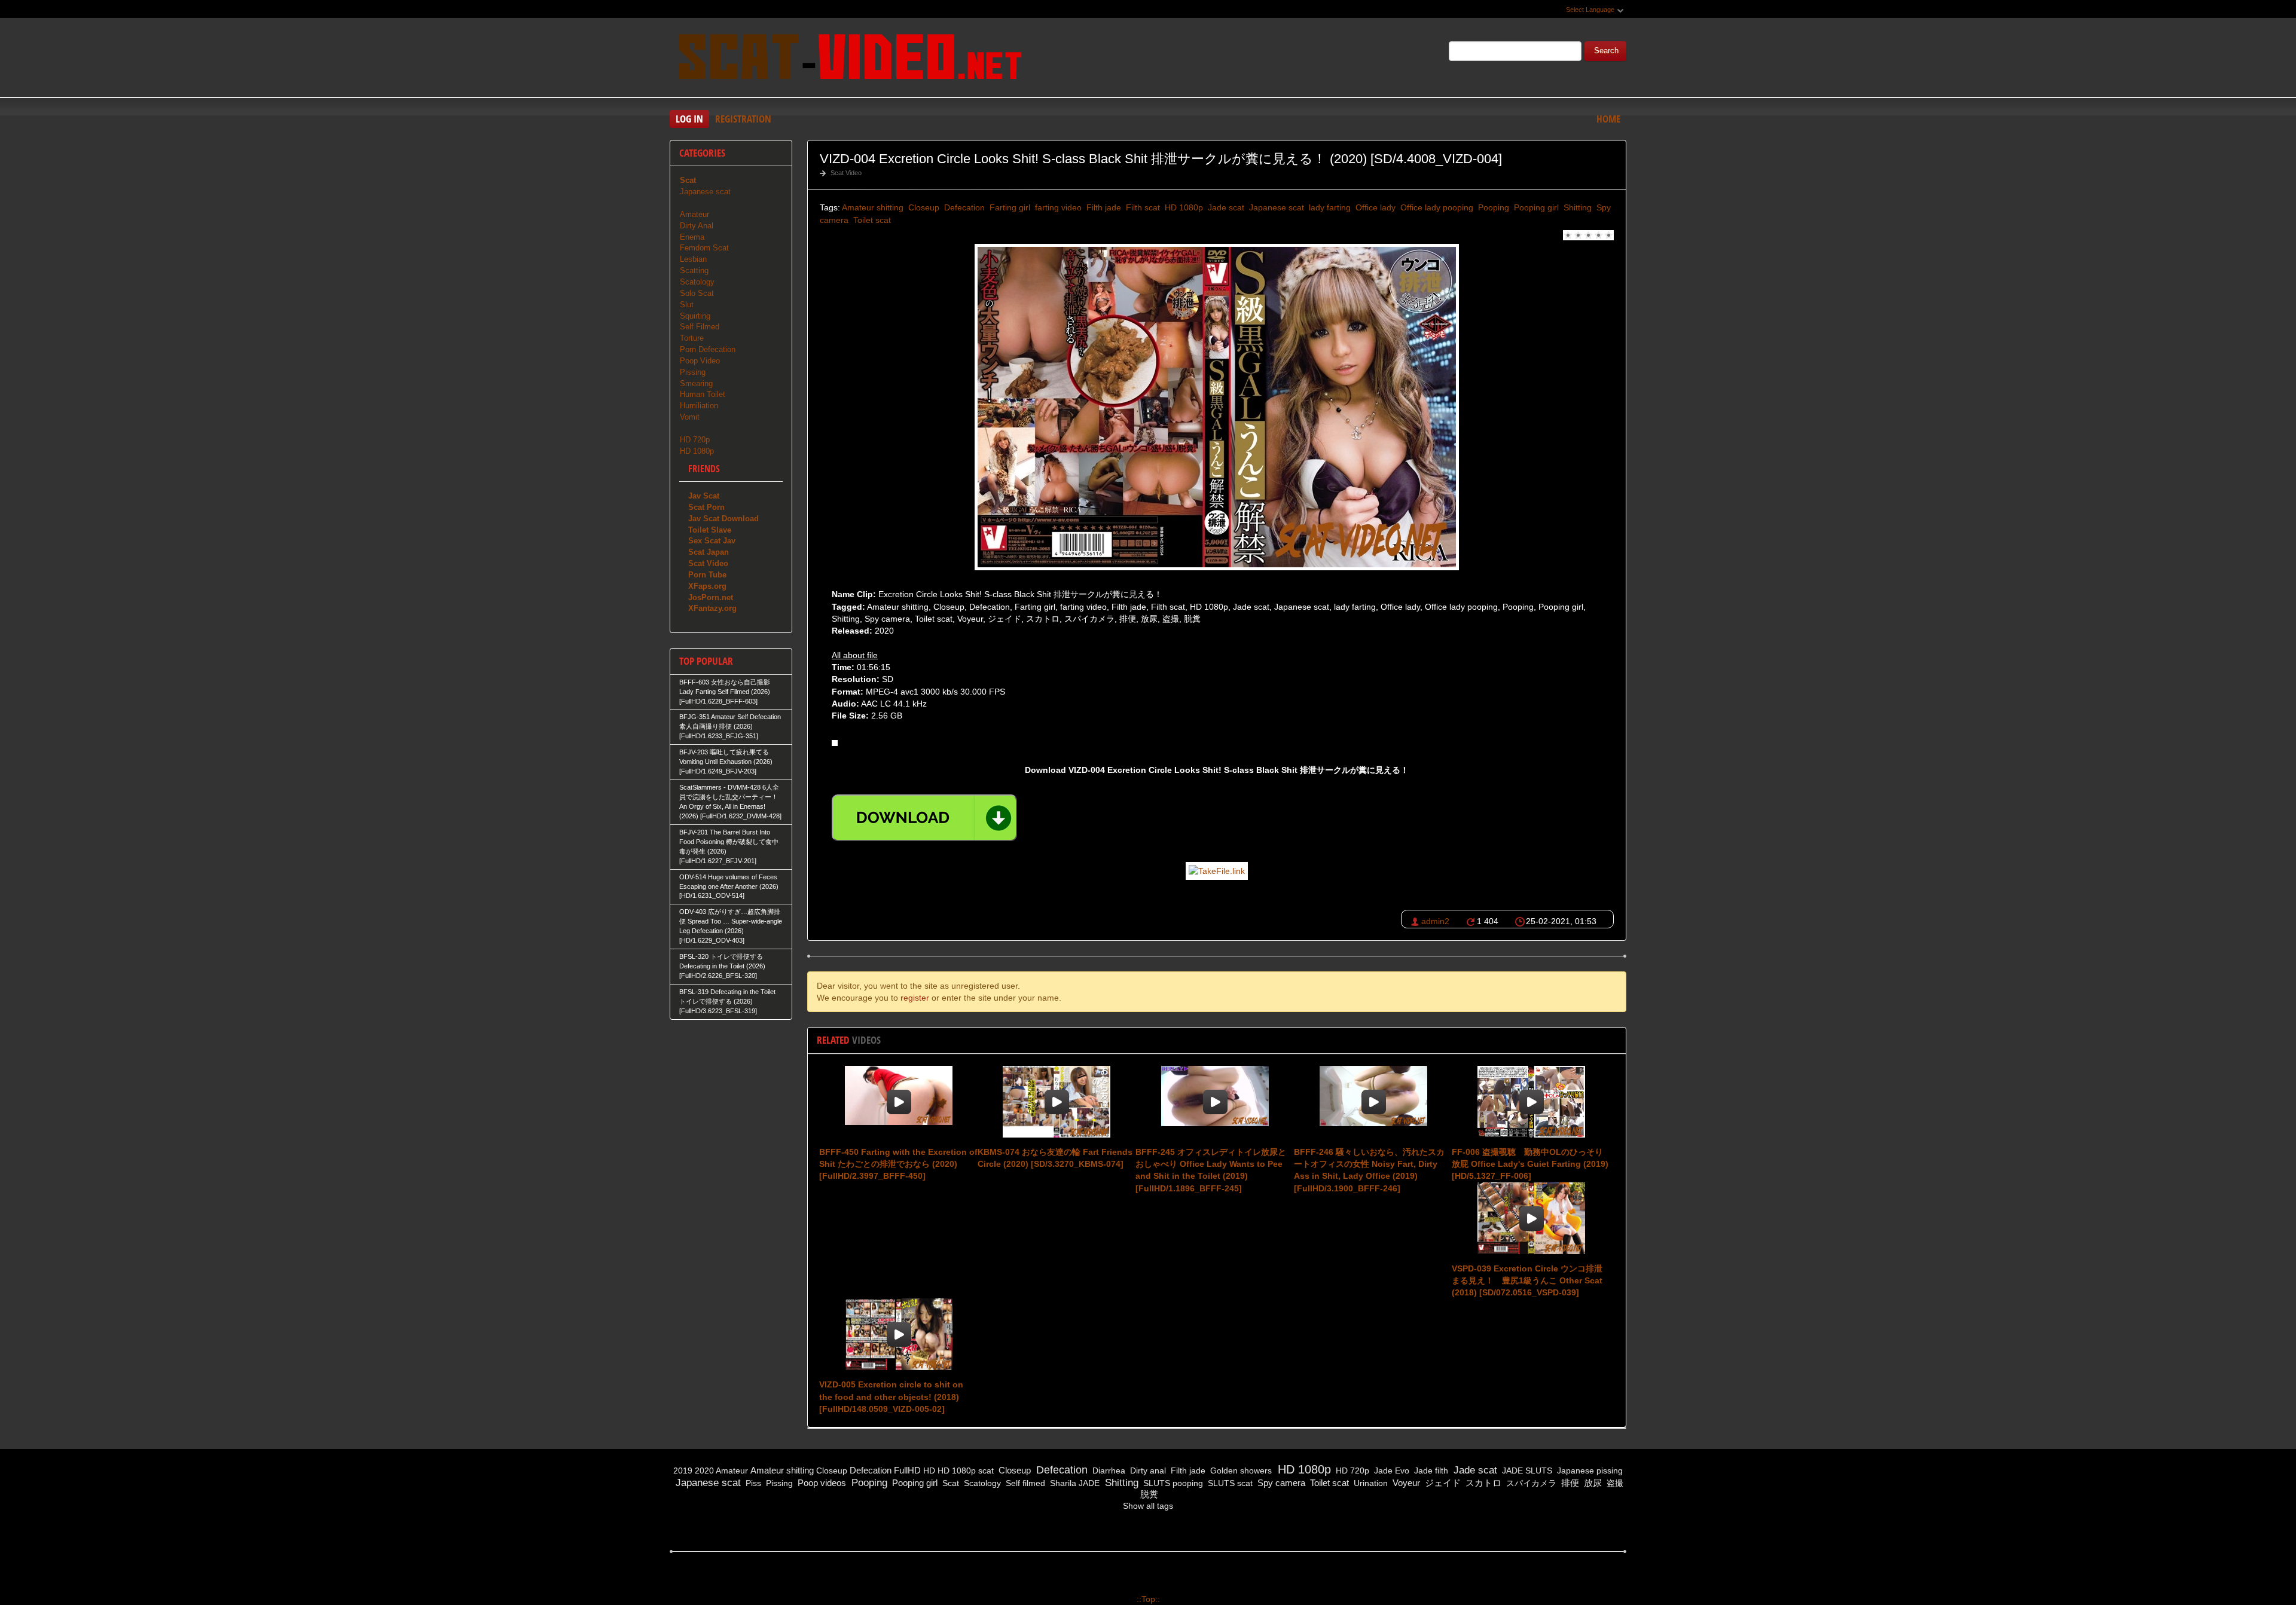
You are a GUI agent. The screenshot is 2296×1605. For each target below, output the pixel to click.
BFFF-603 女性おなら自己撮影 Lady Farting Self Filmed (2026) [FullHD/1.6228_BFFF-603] (725, 692)
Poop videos (821, 1483)
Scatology (697, 282)
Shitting (1576, 207)
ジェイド (1442, 1483)
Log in (689, 119)
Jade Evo (1390, 1471)
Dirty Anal (697, 226)
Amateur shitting (873, 207)
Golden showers (1240, 1471)
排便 (1569, 1483)
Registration (743, 119)
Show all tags (1148, 1506)
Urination (1370, 1483)
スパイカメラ (1530, 1483)
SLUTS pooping (1172, 1483)
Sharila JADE (1074, 1483)
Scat (949, 1483)
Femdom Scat (704, 248)
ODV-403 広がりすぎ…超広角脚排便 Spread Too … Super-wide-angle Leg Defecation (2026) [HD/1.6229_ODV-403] (731, 926)
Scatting (694, 270)
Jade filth (1430, 1471)
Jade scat (1225, 207)
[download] (924, 818)
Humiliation (699, 406)
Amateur (694, 214)
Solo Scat (697, 293)
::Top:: (1148, 1599)
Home (1608, 119)
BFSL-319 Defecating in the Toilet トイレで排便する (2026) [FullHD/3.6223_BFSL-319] (727, 1001)
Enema (692, 237)
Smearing (696, 383)
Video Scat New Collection (849, 59)
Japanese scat (1275, 207)
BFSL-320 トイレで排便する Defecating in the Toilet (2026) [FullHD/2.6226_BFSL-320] (722, 966)
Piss (752, 1483)
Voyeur (1405, 1483)
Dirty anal (1147, 1471)
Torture (692, 338)
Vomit (690, 417)
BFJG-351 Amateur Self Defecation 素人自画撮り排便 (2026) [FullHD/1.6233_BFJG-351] (730, 726)
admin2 (1435, 921)
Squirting (695, 316)
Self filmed (1024, 1483)
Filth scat (1142, 207)
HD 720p (695, 440)
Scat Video (846, 173)
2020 (704, 1471)
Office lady (1374, 207)
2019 (683, 1471)
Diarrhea (1108, 1471)
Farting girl (1009, 207)
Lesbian (693, 259)
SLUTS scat (1229, 1483)
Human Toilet (703, 394)
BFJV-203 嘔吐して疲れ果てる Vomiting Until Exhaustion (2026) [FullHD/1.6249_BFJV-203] (726, 762)
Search (1606, 51)
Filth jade (1103, 207)
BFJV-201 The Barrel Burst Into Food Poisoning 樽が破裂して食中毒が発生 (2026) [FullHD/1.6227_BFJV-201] (729, 846)
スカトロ (1482, 1483)
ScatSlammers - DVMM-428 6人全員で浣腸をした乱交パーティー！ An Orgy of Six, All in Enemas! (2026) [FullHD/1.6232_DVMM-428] (730, 802)
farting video (1057, 207)
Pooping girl (1535, 207)
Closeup (923, 207)
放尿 (1592, 1483)
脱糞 (1148, 1494)
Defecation (963, 207)
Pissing (693, 372)
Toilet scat (871, 220)
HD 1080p (1183, 207)
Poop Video (700, 361)
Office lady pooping (1436, 207)
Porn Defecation (708, 349)
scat (986, 1471)
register (915, 998)
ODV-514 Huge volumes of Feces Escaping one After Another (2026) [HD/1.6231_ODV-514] (729, 886)
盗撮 (1614, 1483)
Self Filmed (700, 327)
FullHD (907, 1470)
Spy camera (1280, 1483)
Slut (687, 305)
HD (929, 1471)
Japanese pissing (1589, 1471)
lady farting (1329, 207)
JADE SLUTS (1526, 1471)
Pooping (1492, 207)
